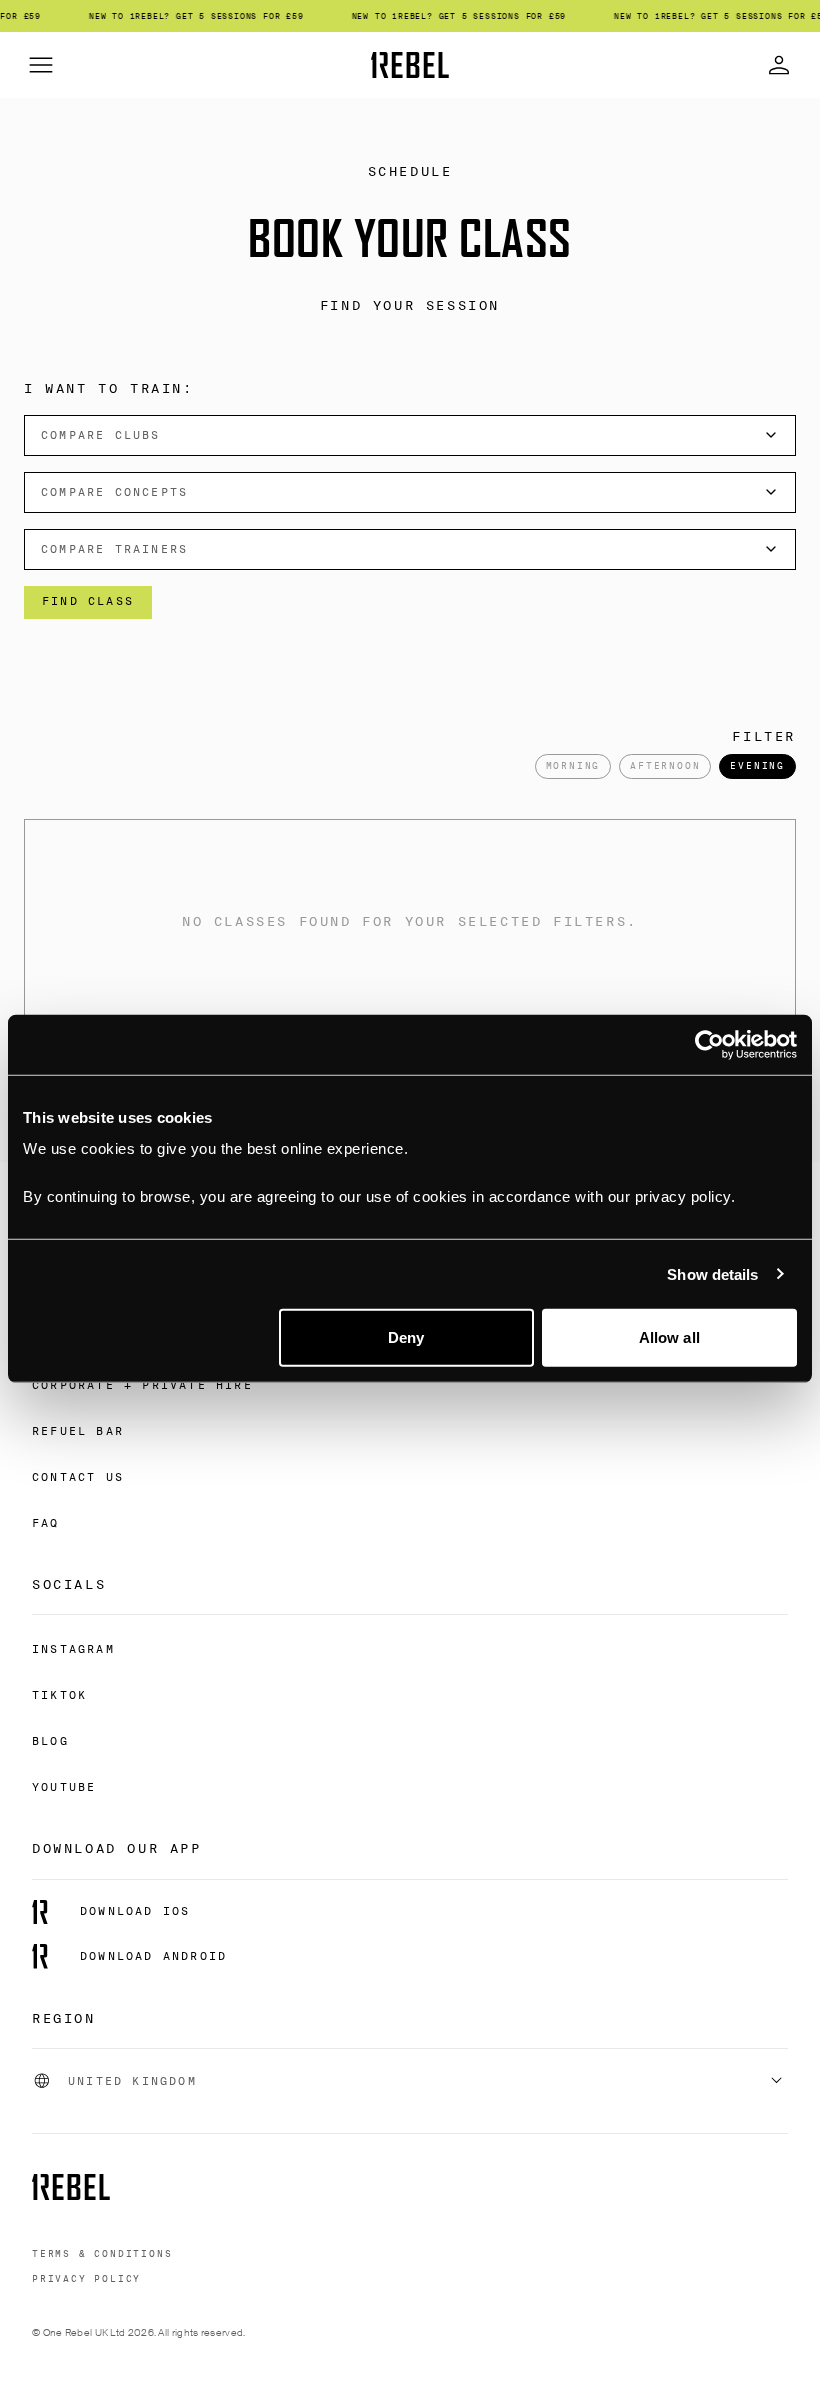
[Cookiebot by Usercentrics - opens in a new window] (709, 1044)
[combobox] (410, 435)
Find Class (88, 601)
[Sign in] (779, 65)
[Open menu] (41, 65)
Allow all (669, 1337)
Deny (406, 1337)
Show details (712, 1273)
